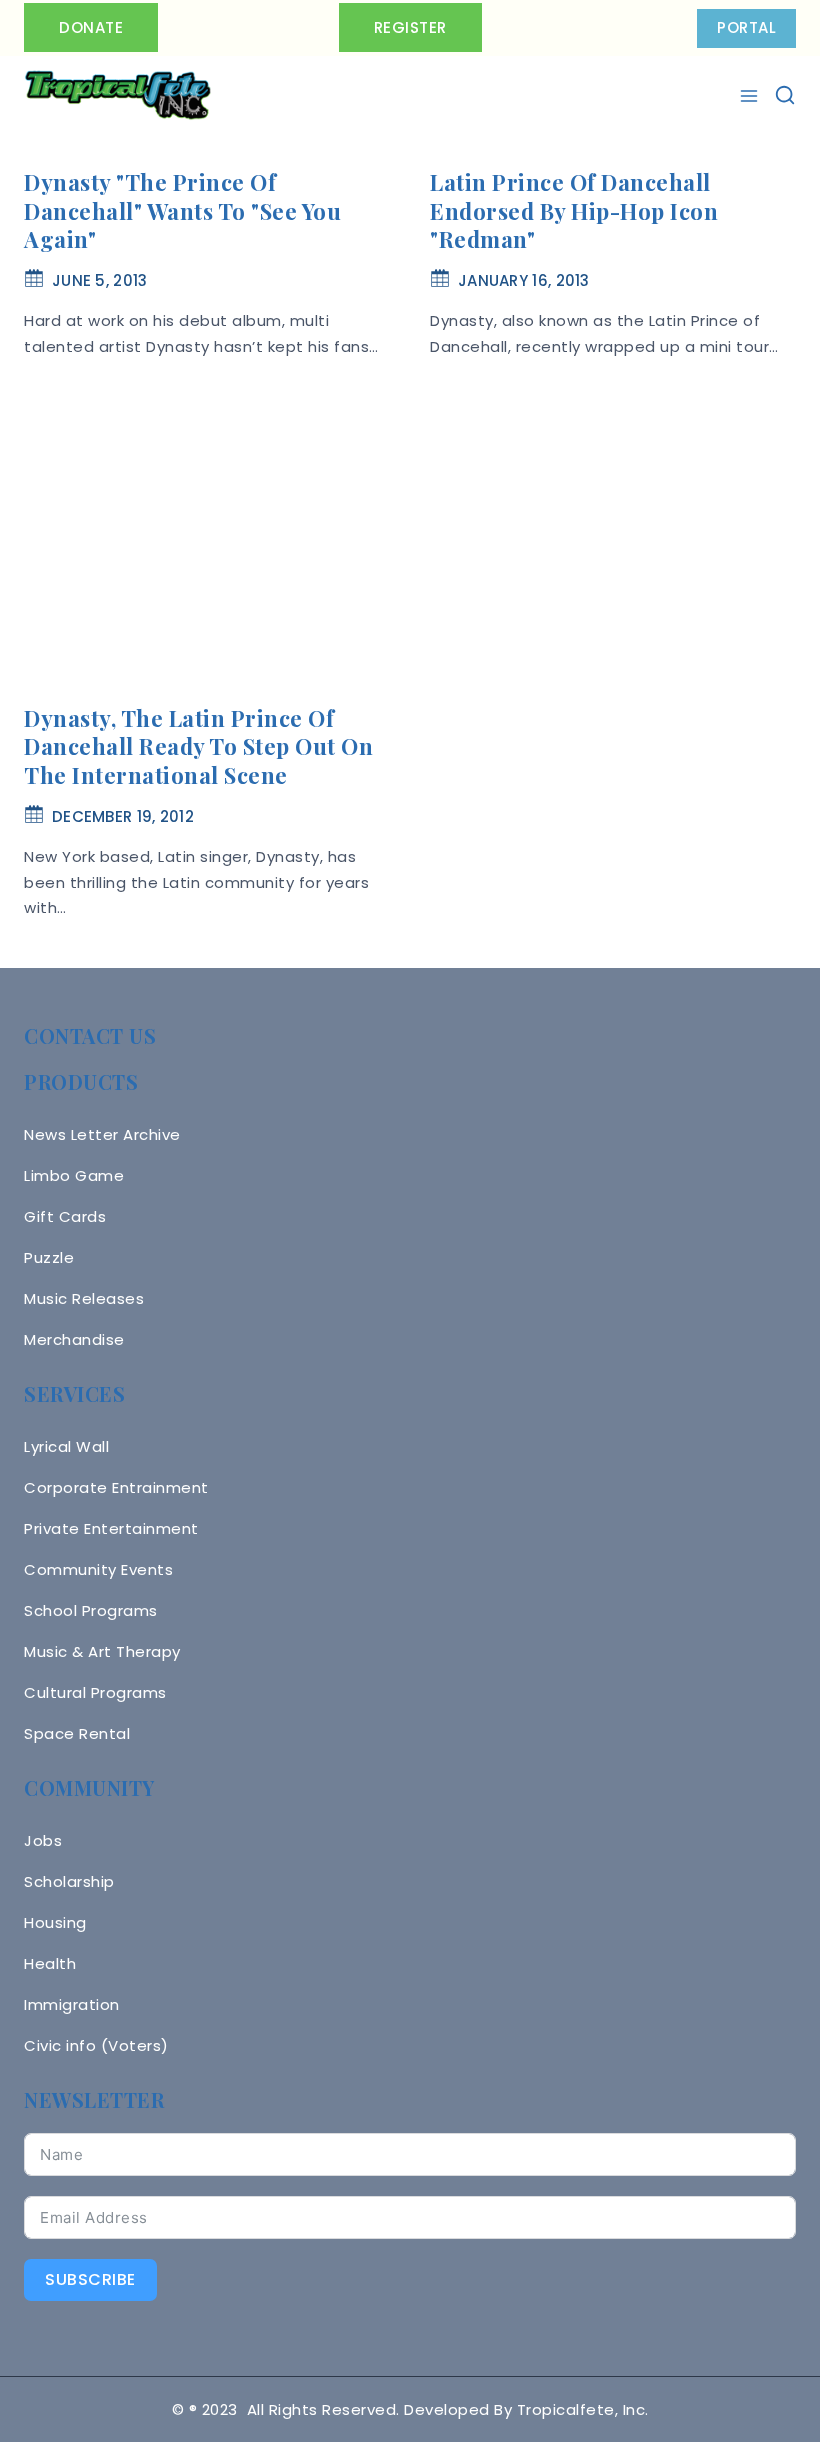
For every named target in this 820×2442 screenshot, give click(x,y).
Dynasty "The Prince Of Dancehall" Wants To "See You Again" (182, 210)
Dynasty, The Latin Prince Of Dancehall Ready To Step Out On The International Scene (198, 746)
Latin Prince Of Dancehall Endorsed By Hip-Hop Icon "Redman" (574, 210)
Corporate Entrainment (116, 1487)
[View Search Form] (785, 95)
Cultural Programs (95, 1692)
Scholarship (69, 1881)
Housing (55, 1922)
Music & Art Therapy (102, 1651)
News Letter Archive (102, 1134)
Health (50, 1963)
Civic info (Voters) (96, 2045)
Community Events (98, 1569)
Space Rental (77, 1733)
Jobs (43, 1840)
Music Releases (84, 1298)
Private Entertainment (111, 1528)
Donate (91, 27)
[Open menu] (751, 96)
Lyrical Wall (66, 1446)
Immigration (72, 2004)
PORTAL (746, 27)
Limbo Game (74, 1175)
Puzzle (49, 1257)
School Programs (91, 1610)
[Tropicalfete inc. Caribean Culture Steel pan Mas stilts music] (118, 96)
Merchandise (74, 1339)
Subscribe (90, 2279)
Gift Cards (65, 1216)
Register (410, 27)
